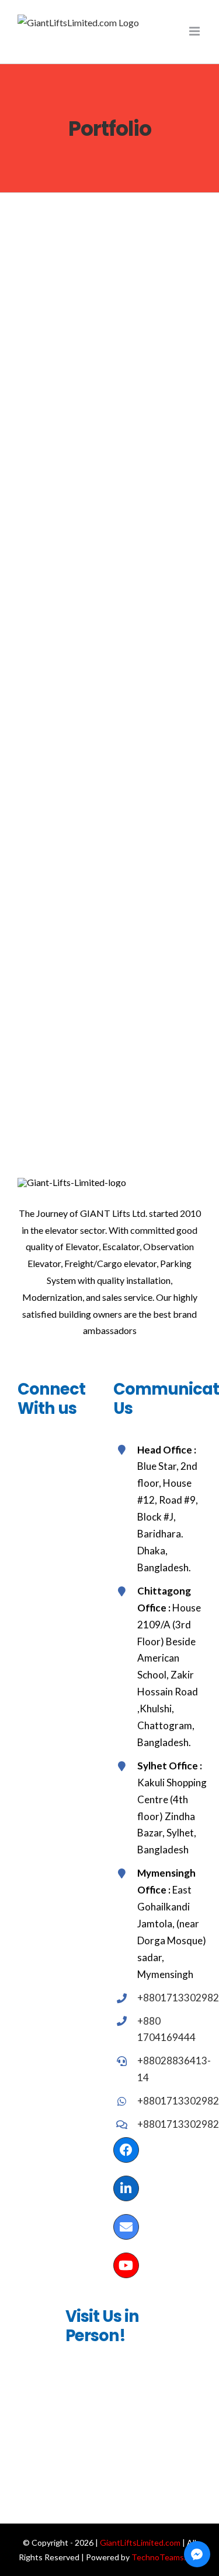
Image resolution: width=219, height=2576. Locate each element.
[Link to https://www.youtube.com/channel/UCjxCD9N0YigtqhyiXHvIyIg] (126, 2265)
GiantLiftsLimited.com (140, 2542)
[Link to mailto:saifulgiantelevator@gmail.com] (126, 2227)
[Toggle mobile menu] (195, 31)
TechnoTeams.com (166, 2557)
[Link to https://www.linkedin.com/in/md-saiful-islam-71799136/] (126, 2188)
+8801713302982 (178, 1998)
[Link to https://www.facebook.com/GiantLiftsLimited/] (126, 2150)
